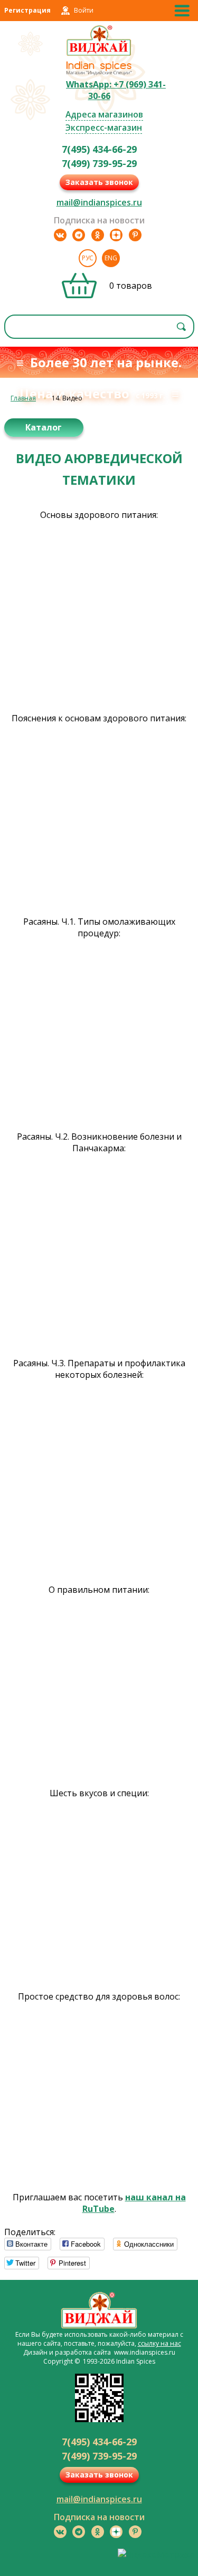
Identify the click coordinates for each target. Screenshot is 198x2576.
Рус (88, 258)
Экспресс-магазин (104, 128)
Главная (23, 398)
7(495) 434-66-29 (99, 149)
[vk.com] (60, 235)
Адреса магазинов (104, 114)
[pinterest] (135, 235)
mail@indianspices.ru (99, 202)
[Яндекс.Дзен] (116, 235)
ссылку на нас (159, 2343)
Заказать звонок (99, 182)
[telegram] (79, 235)
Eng (111, 258)
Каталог (44, 427)
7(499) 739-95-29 (99, 163)
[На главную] (99, 54)
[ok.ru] (98, 235)
